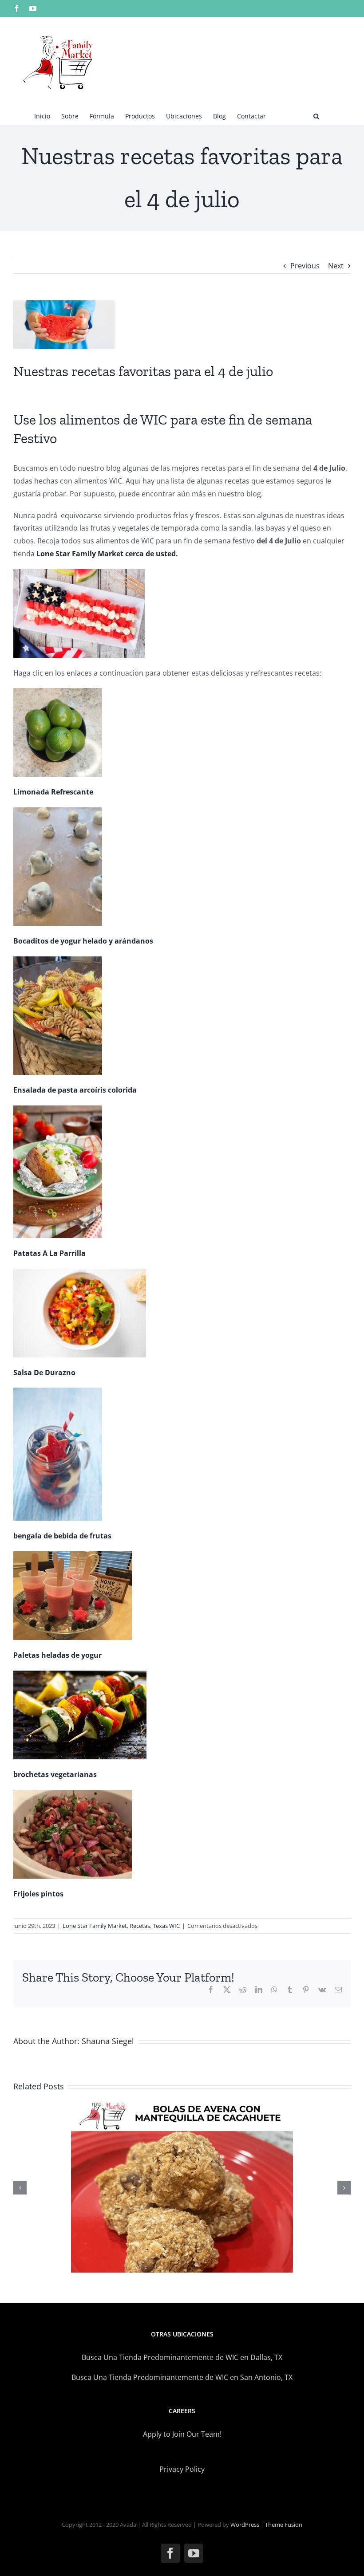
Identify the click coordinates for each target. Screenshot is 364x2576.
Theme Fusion (284, 2525)
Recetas (140, 1926)
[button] (316, 115)
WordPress (245, 2525)
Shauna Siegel (108, 2041)
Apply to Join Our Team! (182, 2434)
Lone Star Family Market (95, 1926)
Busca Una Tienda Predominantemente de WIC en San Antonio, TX (182, 2377)
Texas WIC (166, 1926)
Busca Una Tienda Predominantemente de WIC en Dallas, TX (182, 2357)
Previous (305, 266)
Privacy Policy (182, 2469)
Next (336, 266)
